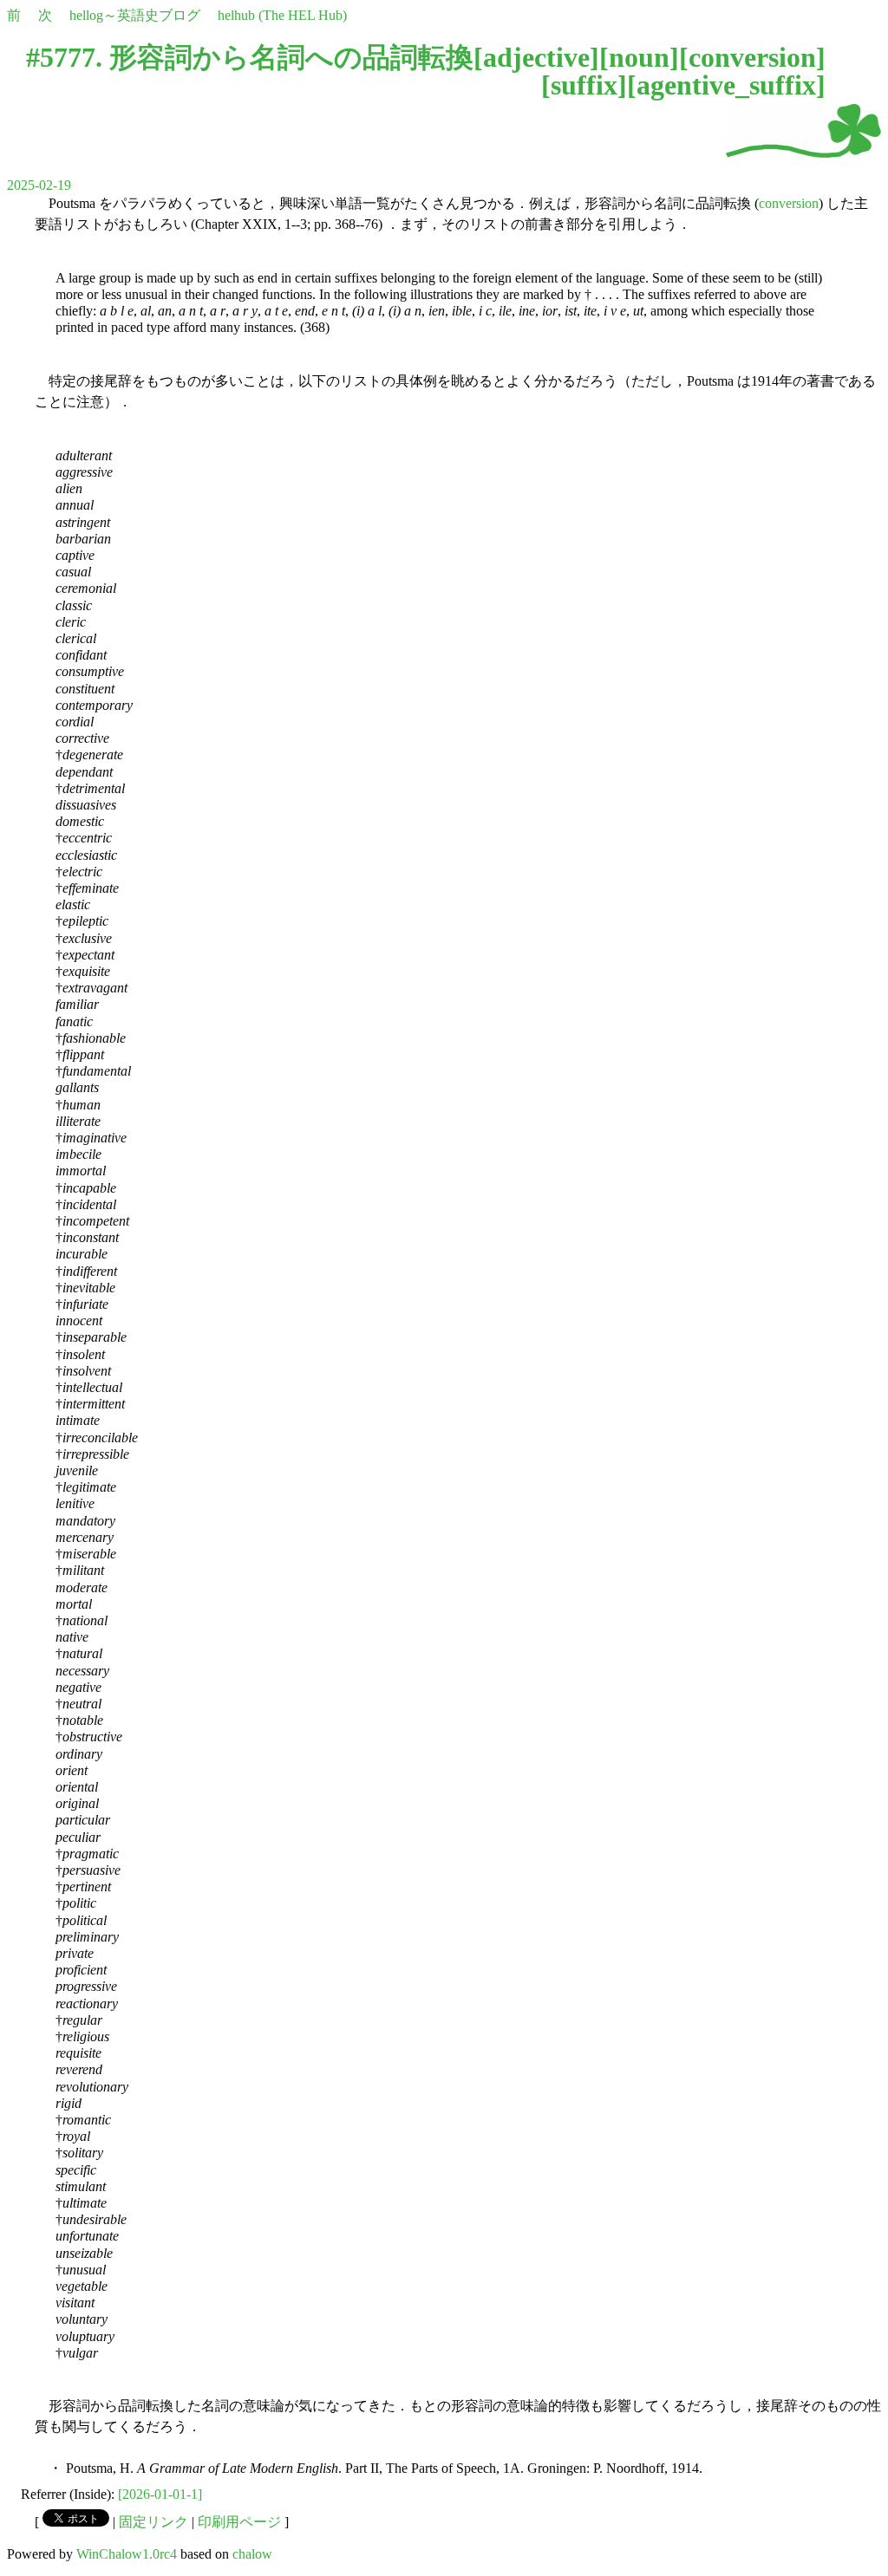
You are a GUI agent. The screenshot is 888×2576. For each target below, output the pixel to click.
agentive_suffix (726, 85)
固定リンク (153, 2522)
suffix (584, 85)
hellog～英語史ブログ (135, 15)
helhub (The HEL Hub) (282, 15)
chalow (252, 2554)
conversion (752, 57)
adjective (536, 57)
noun (639, 57)
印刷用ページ (239, 2522)
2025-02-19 (39, 185)
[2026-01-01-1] (160, 2494)
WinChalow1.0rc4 (127, 2554)
